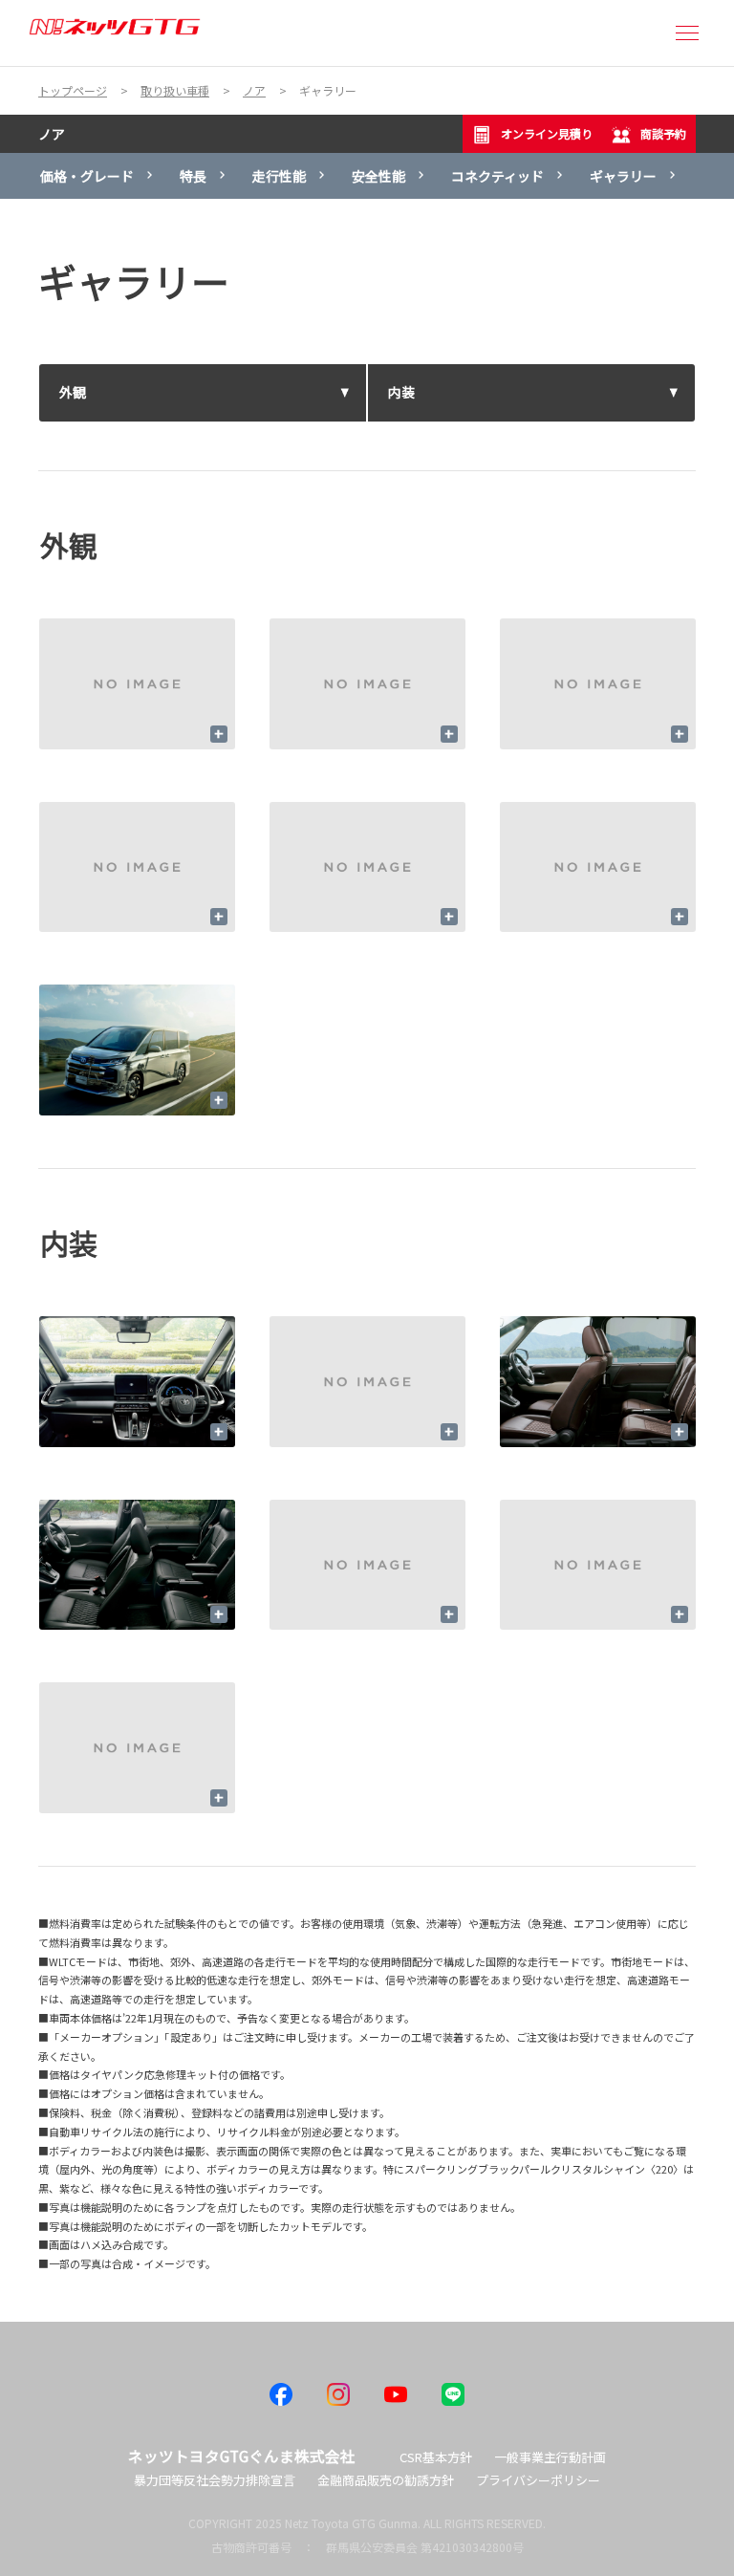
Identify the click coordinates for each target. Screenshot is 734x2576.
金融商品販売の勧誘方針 (386, 2480)
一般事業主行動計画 (550, 2457)
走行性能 (279, 176)
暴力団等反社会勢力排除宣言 (215, 2480)
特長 (193, 176)
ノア (52, 134)
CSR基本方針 (436, 2457)
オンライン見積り (547, 133)
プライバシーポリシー (538, 2480)
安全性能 (378, 176)
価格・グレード (87, 176)
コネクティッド (497, 176)
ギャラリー (623, 176)
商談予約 (663, 133)
